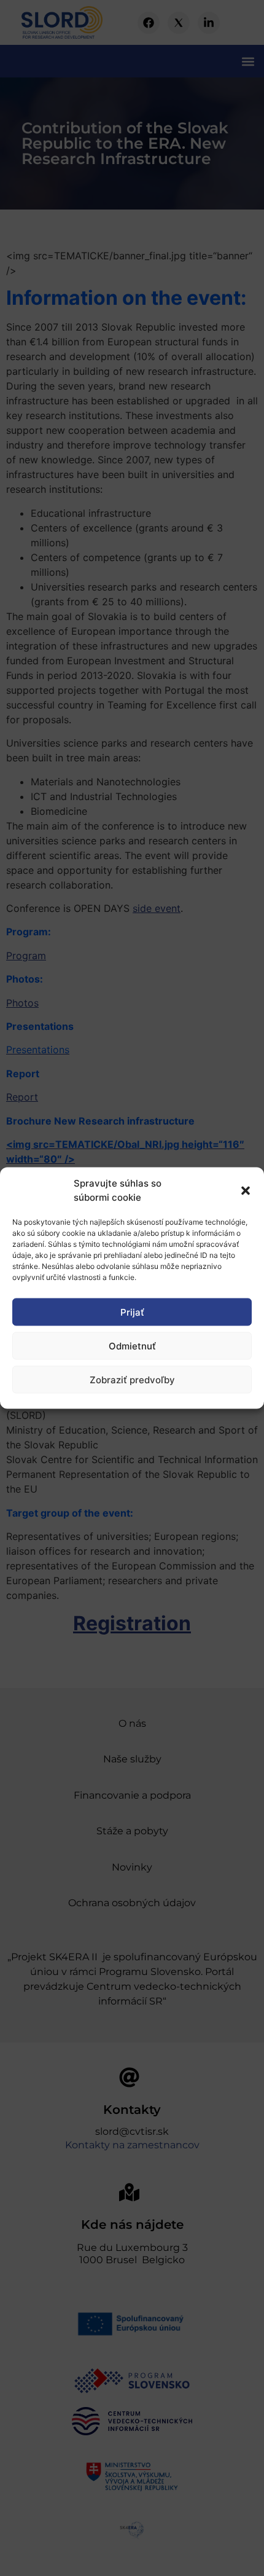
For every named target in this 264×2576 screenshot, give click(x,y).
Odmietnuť (132, 1345)
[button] (246, 1190)
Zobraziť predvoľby (132, 1379)
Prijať (132, 1312)
